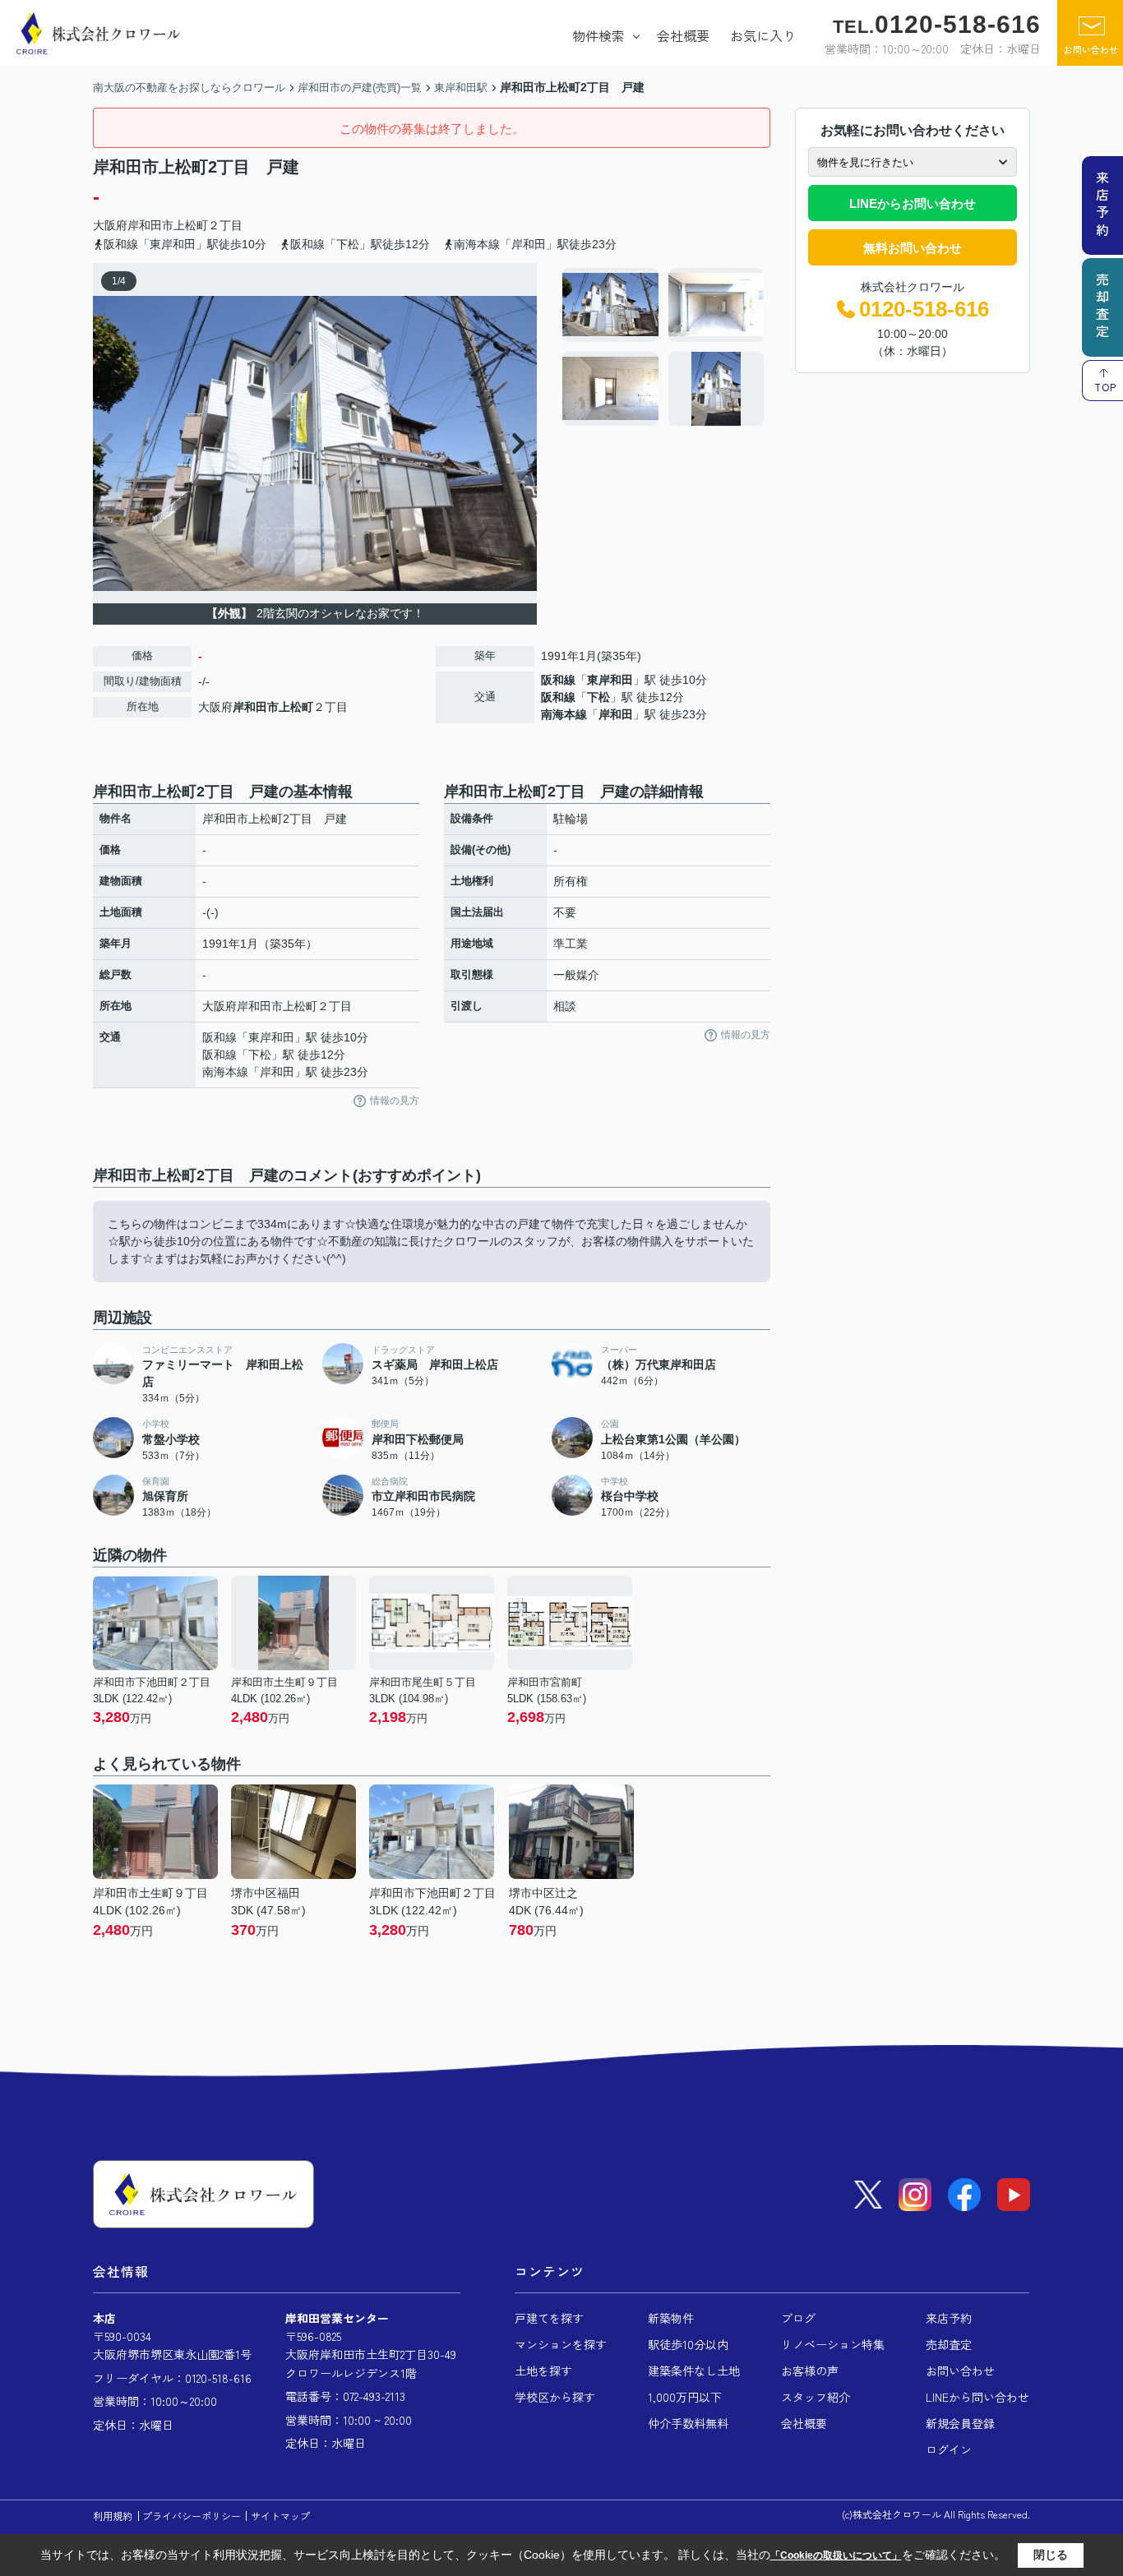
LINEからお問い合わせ (913, 203)
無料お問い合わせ (913, 248)
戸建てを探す (549, 2318)
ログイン (949, 2449)
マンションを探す (561, 2344)
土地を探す (543, 2371)
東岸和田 (610, 680)
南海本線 (564, 714)
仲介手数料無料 (688, 2423)
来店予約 (949, 2318)
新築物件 (671, 2318)
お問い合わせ (1091, 49)
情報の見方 (395, 1101)
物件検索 (598, 35)
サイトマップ (280, 2516)
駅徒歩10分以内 (688, 2344)
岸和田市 (150, 225)
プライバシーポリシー (192, 2516)
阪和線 (558, 680)
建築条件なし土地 (694, 2371)
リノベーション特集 (833, 2344)
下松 (598, 697)
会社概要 (683, 35)
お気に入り (763, 35)
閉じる (1051, 2555)
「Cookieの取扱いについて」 (836, 2555)
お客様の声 (810, 2371)
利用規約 (113, 2516)
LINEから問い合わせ (977, 2397)
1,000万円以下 (685, 2397)
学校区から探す (555, 2397)
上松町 (191, 225)
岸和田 (616, 714)
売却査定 (949, 2344)
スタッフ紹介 (816, 2397)
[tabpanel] (664, 347)
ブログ (798, 2318)
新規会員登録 (960, 2423)
